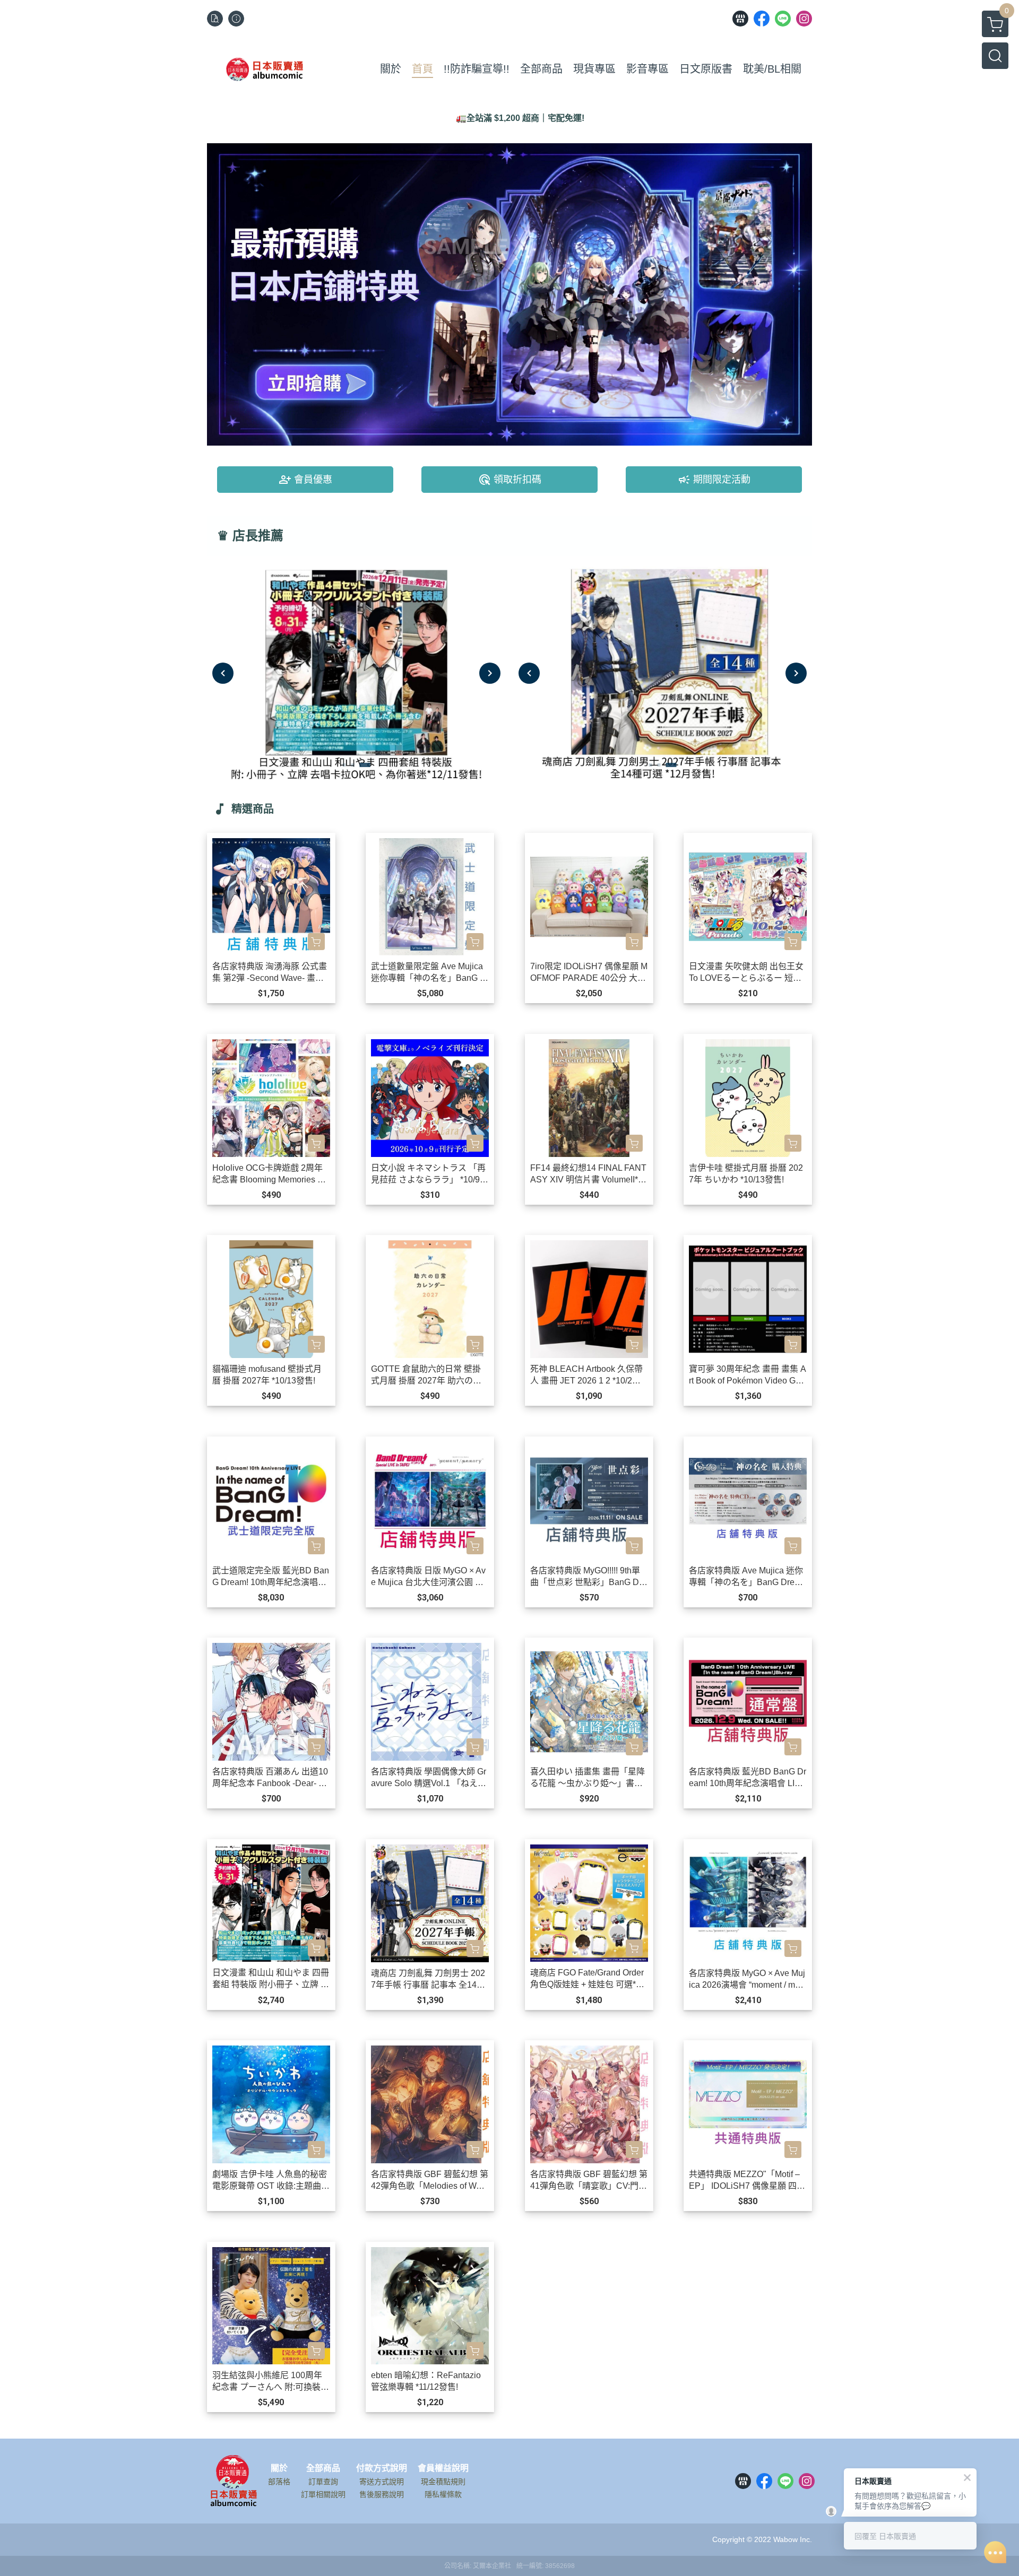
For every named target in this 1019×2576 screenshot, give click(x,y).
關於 (279, 2468)
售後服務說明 (382, 2494)
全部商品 (323, 2468)
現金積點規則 (443, 2482)
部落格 (279, 2482)
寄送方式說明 (382, 2482)
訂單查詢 (323, 2482)
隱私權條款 (443, 2494)
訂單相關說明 (323, 2494)
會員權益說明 (443, 2468)
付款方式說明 (382, 2468)
